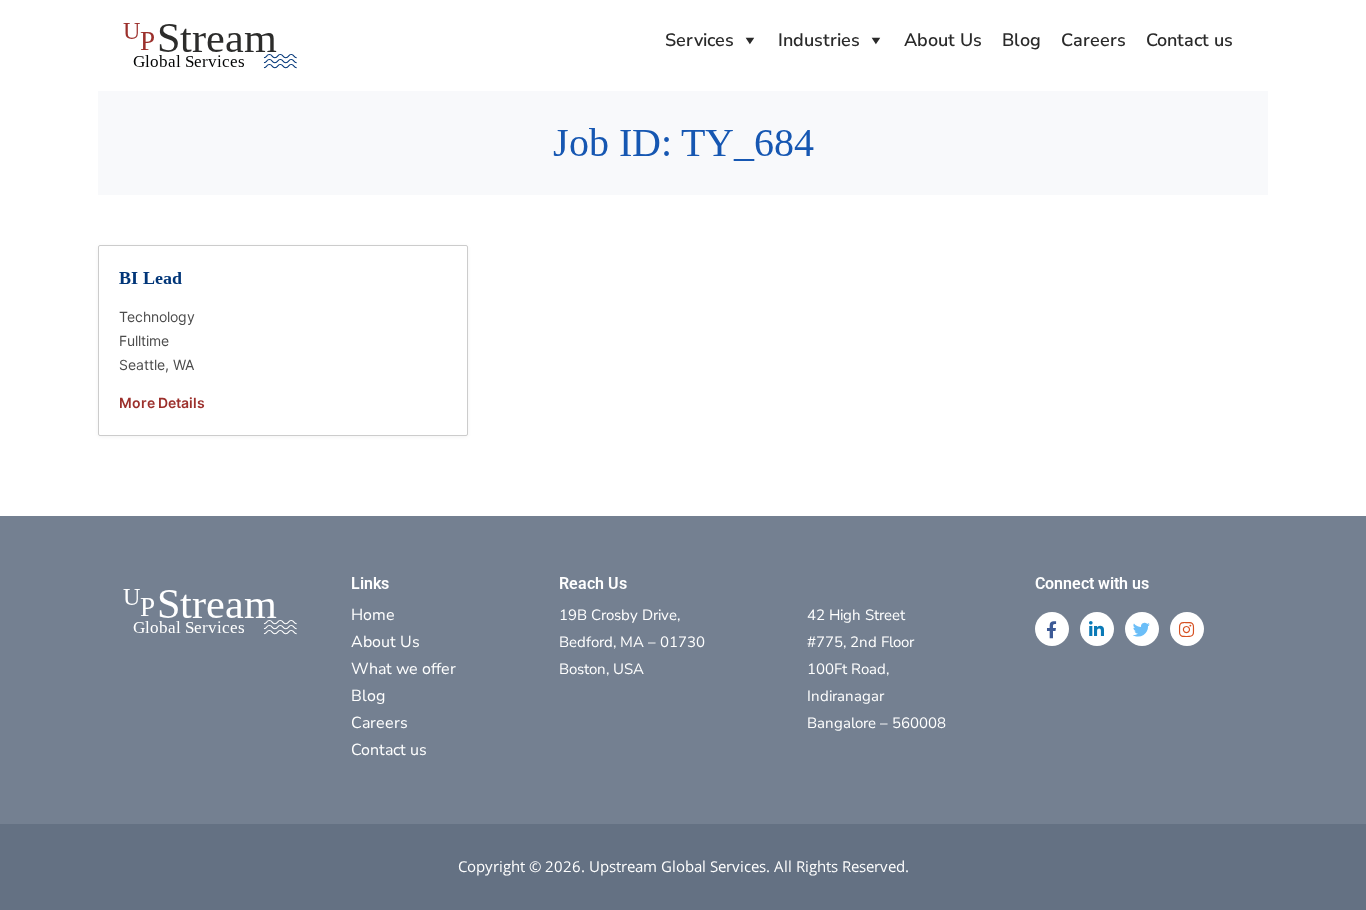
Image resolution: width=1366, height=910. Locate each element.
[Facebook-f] (1052, 629)
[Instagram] (1187, 629)
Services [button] (699, 40)
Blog (1021, 40)
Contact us (1189, 40)
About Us (943, 40)
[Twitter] (1142, 629)
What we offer (403, 669)
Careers (1093, 40)
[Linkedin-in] (1097, 629)
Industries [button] (819, 40)
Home (373, 615)
